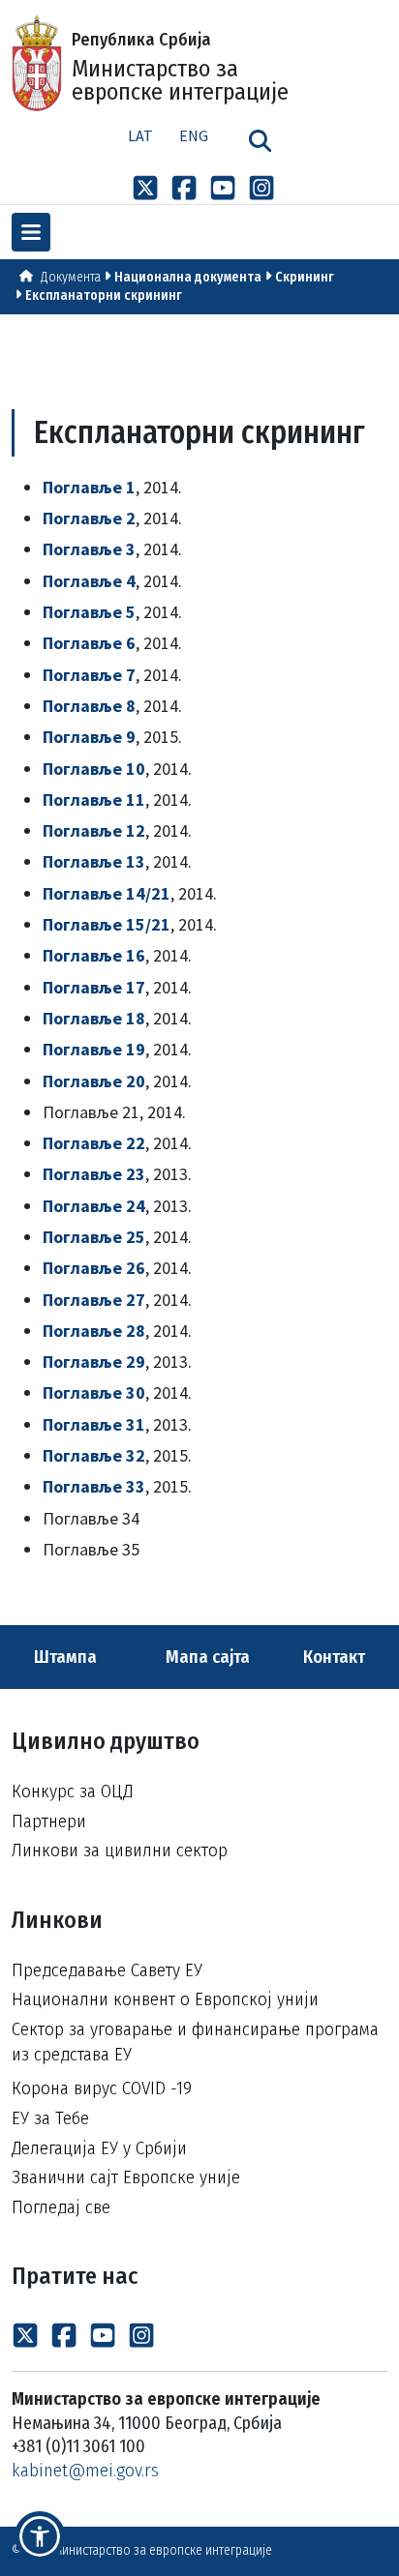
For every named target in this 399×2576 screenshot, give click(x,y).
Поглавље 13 (94, 861)
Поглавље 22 (94, 1143)
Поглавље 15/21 (107, 924)
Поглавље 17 (94, 987)
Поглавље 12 (94, 830)
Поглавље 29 (94, 1362)
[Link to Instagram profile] (261, 187)
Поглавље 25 (94, 1237)
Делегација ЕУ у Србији (99, 2148)
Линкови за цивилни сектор (120, 1850)
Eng (194, 135)
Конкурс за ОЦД (72, 1791)
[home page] (26, 277)
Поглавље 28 (94, 1331)
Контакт (336, 1657)
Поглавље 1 (89, 487)
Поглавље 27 (94, 1300)
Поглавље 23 (94, 1174)
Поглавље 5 (89, 612)
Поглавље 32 (94, 1455)
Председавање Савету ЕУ (107, 1970)
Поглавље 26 (94, 1268)
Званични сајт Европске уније (126, 2177)
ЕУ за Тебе (50, 2118)
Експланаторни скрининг (104, 296)
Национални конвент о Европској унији (165, 1999)
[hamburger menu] (31, 232)
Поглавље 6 (89, 643)
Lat (140, 135)
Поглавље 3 (89, 549)
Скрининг (305, 277)
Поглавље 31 (94, 1424)
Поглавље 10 (94, 769)
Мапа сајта (206, 1657)
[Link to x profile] (145, 187)
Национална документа (188, 277)
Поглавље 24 (94, 1206)
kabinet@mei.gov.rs (85, 2470)
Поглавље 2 (89, 518)
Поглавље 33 (94, 1486)
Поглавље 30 (94, 1392)
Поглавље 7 (89, 675)
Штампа (63, 1657)
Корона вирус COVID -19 (102, 2088)
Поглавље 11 (94, 799)
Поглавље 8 (89, 706)
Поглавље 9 (89, 737)
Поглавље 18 (94, 1018)
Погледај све (61, 2207)
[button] (40, 2536)
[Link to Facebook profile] (184, 187)
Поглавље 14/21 (107, 893)
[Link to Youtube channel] (223, 187)
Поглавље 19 (94, 1049)
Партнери (49, 1821)
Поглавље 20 (94, 1081)
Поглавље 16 (94, 955)
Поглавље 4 (89, 581)
